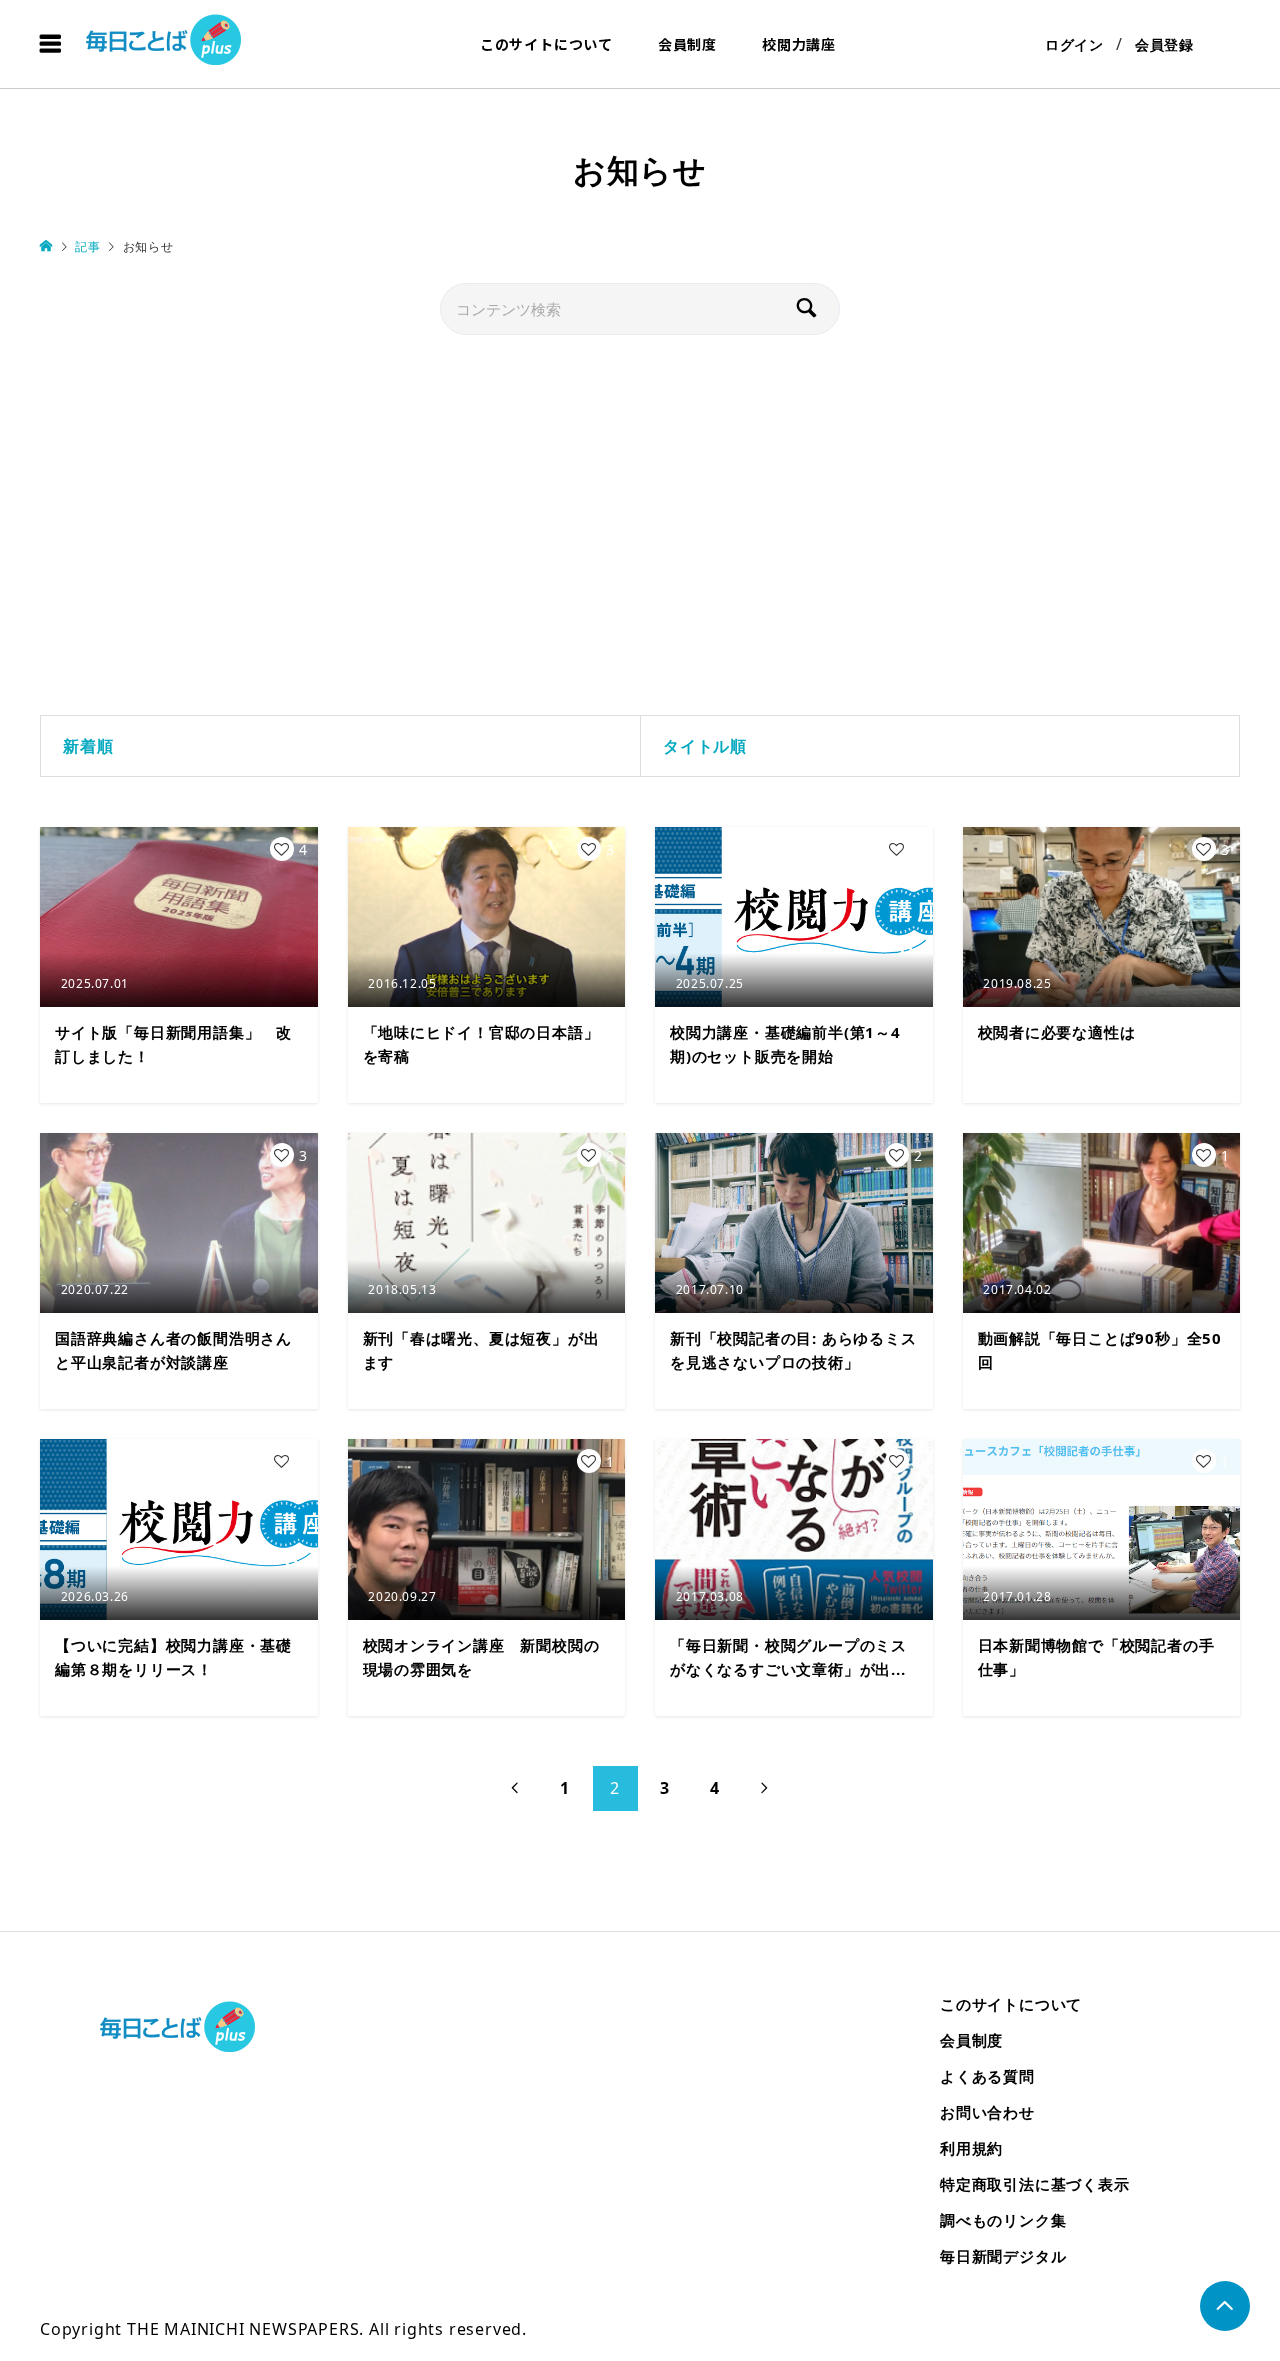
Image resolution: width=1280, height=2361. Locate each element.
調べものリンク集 (1003, 2220)
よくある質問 (987, 2076)
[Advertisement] (640, 525)
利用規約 (971, 2148)
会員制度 (687, 44)
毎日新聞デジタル (1003, 2256)
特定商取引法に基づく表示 (1035, 2184)
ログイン (1074, 44)
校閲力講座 (799, 44)
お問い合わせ (987, 2112)
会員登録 (1164, 44)
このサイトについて (546, 44)
